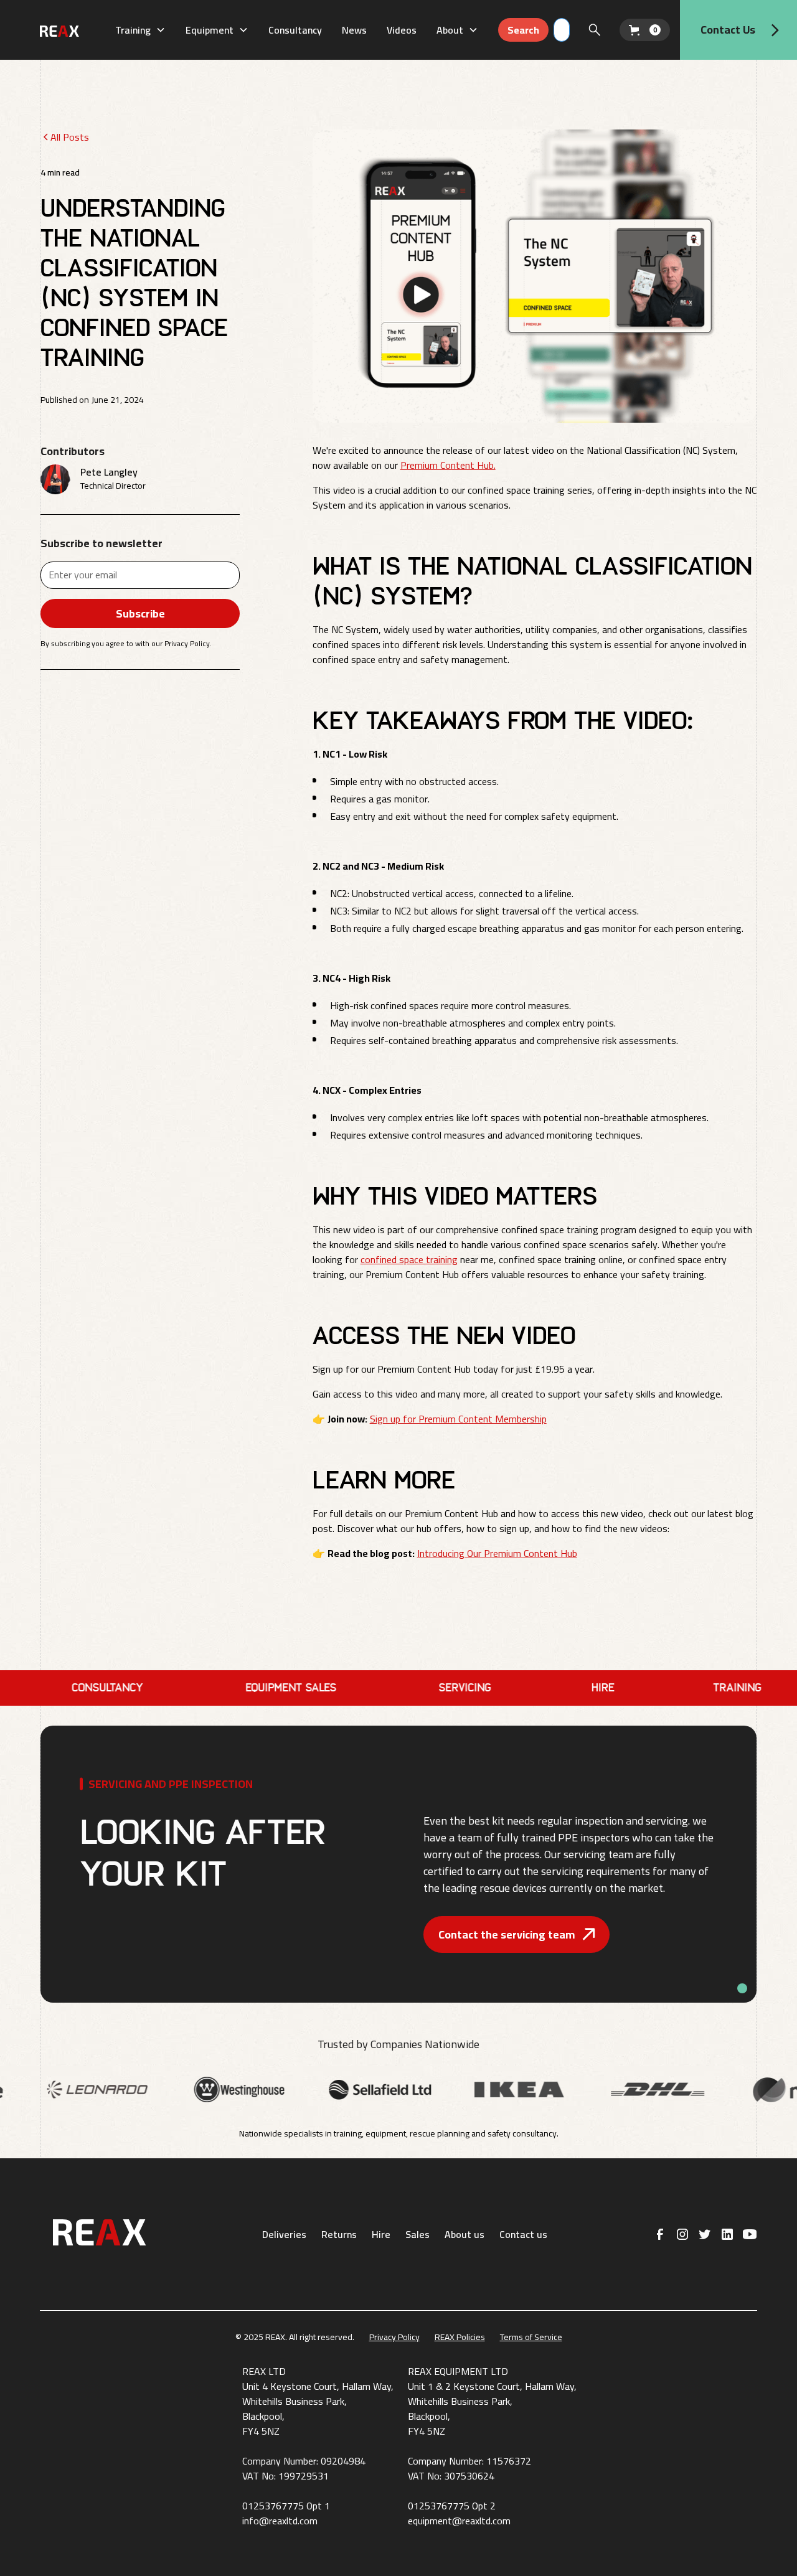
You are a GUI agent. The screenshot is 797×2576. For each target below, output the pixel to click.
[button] (140, 30)
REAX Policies (460, 2337)
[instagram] (682, 2234)
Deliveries (284, 2234)
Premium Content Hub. (448, 465)
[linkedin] (727, 2234)
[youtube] (750, 2234)
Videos (402, 30)
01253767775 (273, 2506)
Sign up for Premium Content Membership (458, 1419)
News (354, 30)
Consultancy (295, 30)
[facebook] (660, 2234)
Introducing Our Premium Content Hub (497, 1553)
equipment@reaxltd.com (459, 2521)
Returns (339, 2234)
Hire (381, 2234)
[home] (73, 30)
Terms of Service (531, 2337)
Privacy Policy (394, 2337)
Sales (417, 2234)
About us (465, 2234)
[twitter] (705, 2234)
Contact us (523, 2234)
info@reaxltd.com (280, 2521)
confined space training (409, 1259)
